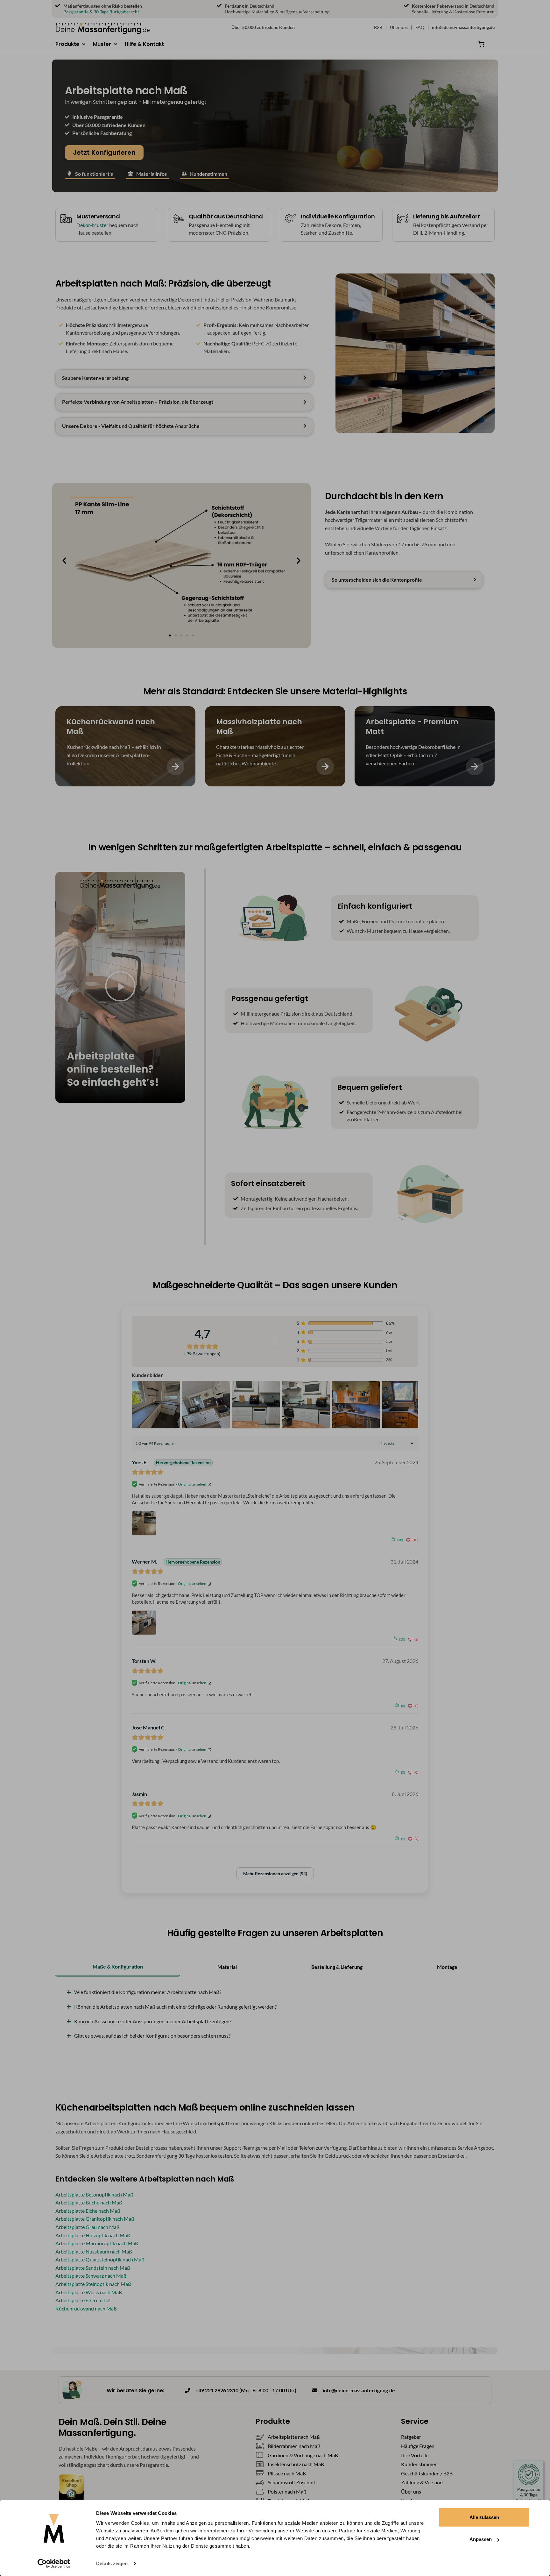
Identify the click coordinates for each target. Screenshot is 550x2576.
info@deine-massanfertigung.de (463, 27)
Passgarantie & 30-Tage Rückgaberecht (101, 12)
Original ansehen (192, 1484)
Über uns (399, 27)
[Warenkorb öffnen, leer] (482, 44)
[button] (71, 44)
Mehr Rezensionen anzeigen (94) (275, 1873)
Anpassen (481, 2539)
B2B (378, 27)
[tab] (118, 1967)
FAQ (420, 27)
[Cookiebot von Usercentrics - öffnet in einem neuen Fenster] (54, 2564)
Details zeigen (112, 2563)
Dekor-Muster (92, 225)
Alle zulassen (484, 2517)
